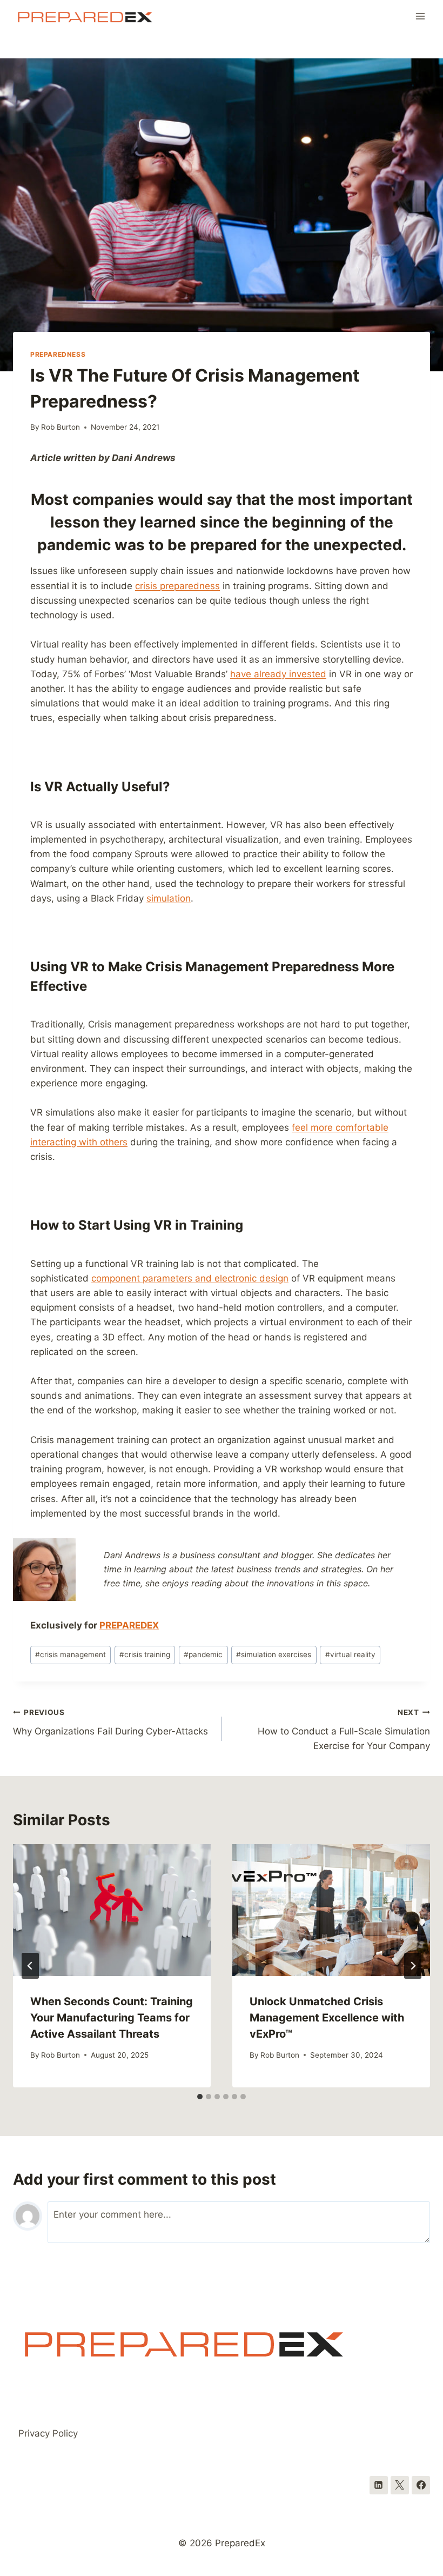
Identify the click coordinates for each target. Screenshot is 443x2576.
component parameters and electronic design (190, 1278)
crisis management (71, 1654)
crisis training (145, 1654)
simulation (169, 898)
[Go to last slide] (30, 1966)
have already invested (278, 674)
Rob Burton (61, 427)
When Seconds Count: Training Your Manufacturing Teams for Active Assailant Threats (112, 2018)
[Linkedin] (379, 2485)
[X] (400, 2485)
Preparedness (58, 354)
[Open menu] (420, 16)
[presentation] (112, 1910)
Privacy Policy (48, 2433)
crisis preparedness (177, 586)
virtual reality (350, 1654)
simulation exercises (274, 1654)
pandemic (203, 1654)
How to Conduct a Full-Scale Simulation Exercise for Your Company (344, 1730)
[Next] (413, 1966)
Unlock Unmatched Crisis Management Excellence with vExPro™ (327, 2018)
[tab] (200, 2097)
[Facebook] (421, 2485)
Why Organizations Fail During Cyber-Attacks (110, 1722)
